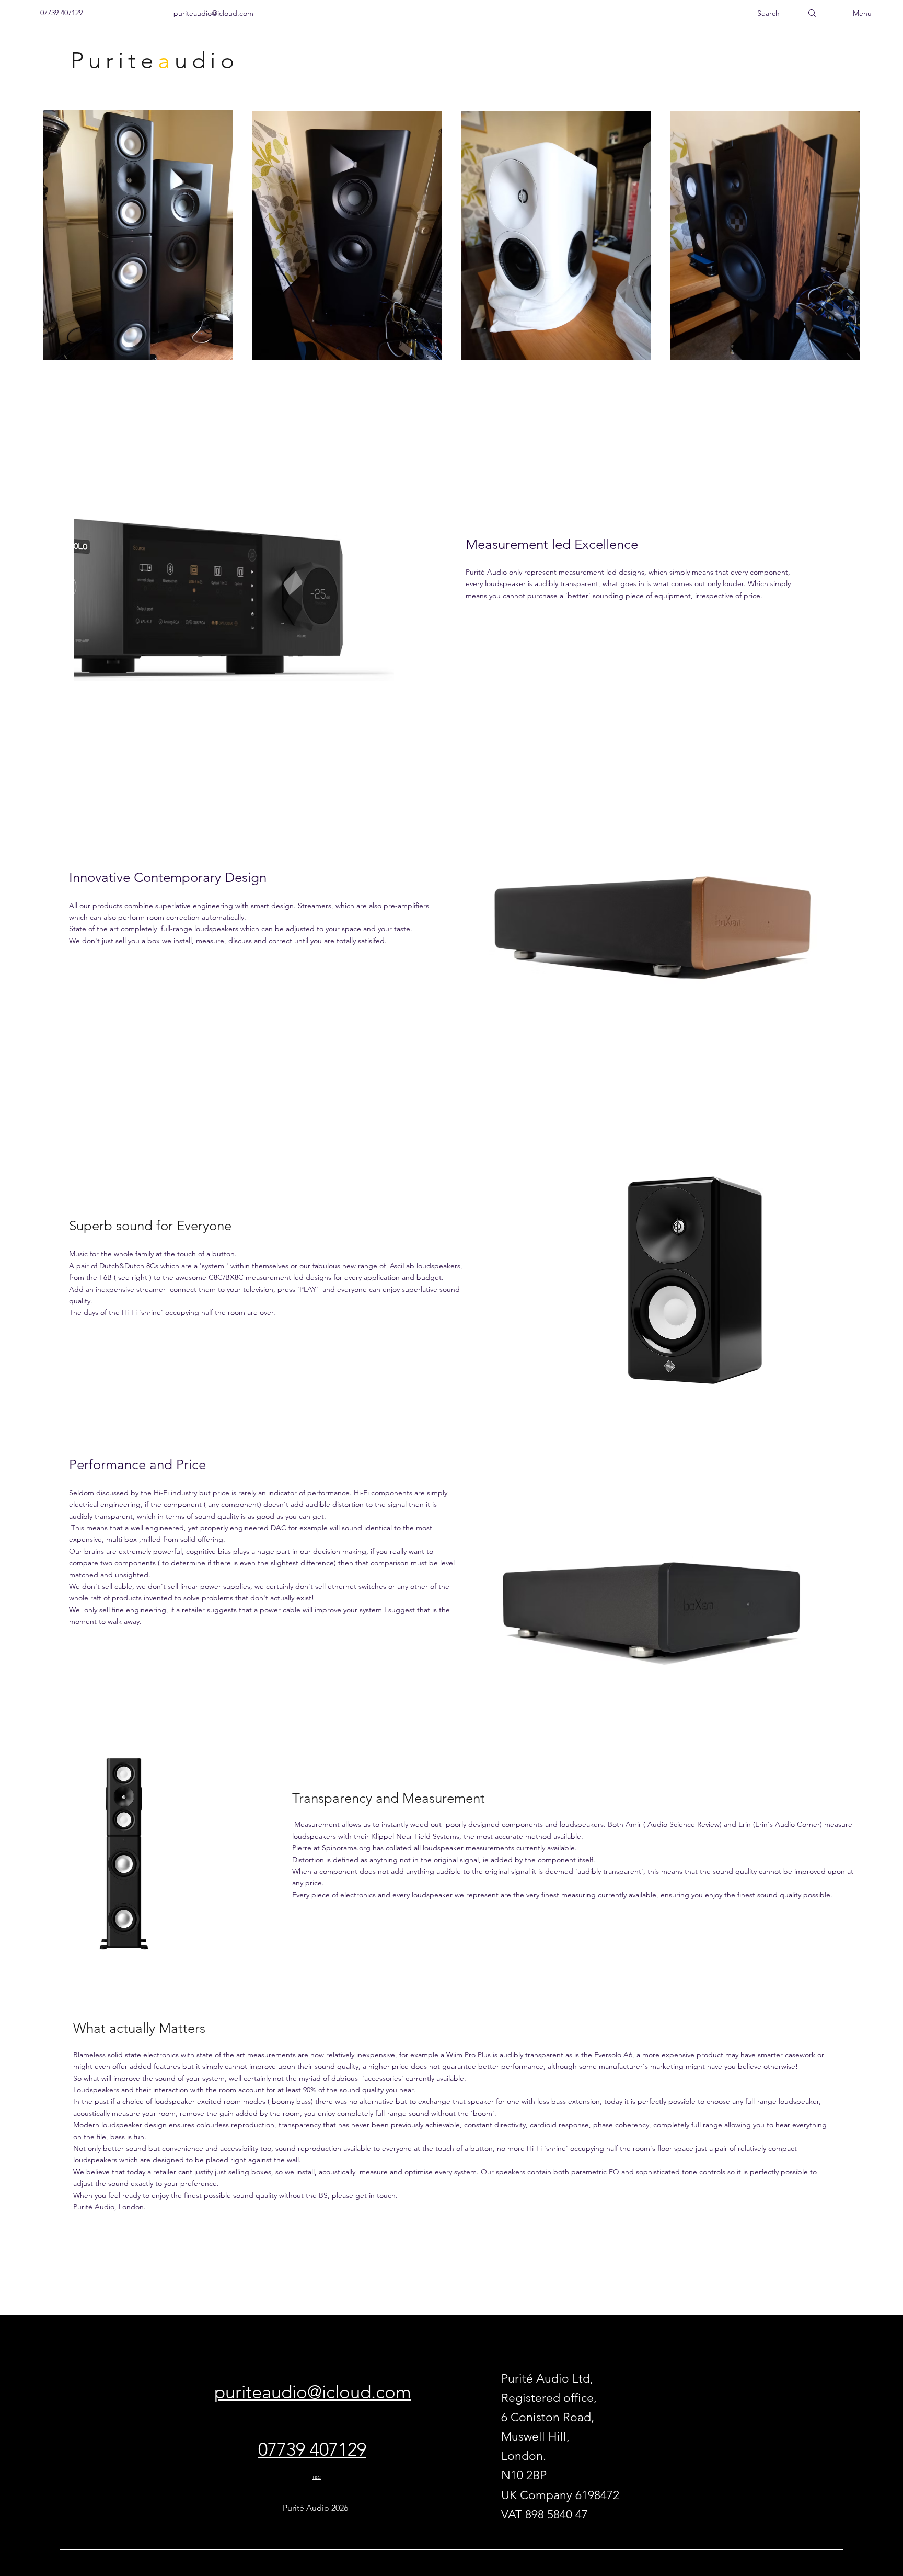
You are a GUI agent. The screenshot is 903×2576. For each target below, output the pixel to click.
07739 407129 (312, 2449)
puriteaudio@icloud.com (313, 2392)
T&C (316, 2477)
